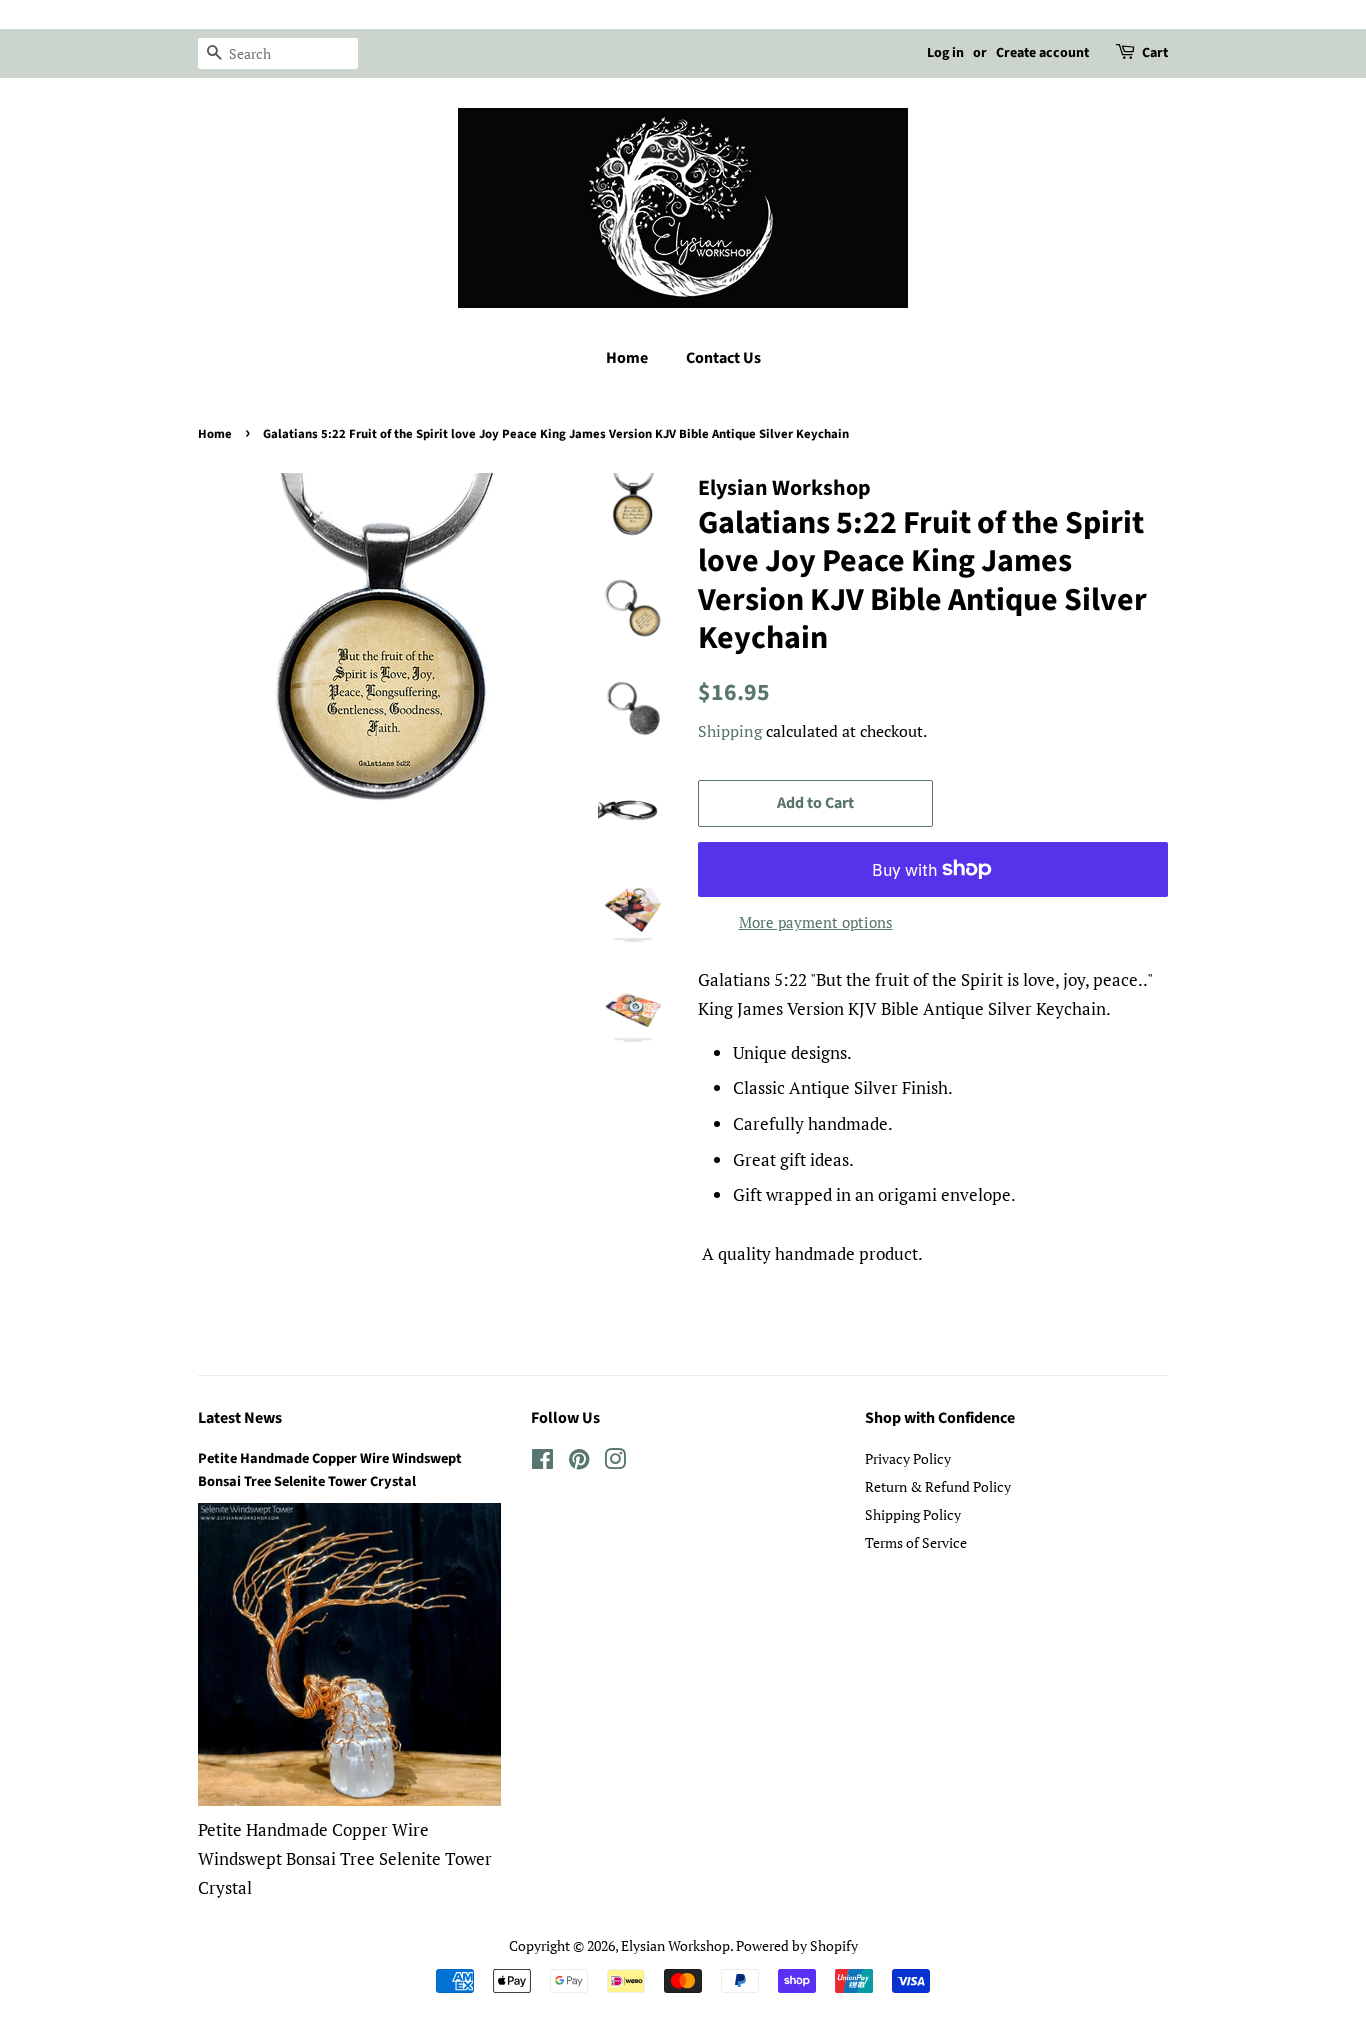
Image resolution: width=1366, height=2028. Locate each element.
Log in (945, 53)
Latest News (240, 1418)
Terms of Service (916, 1542)
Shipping (730, 731)
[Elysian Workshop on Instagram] (615, 1462)
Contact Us (723, 358)
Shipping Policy (913, 1514)
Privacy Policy (908, 1458)
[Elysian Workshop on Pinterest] (579, 1462)
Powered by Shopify (797, 1945)
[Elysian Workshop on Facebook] (542, 1462)
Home (627, 358)
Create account (1042, 53)
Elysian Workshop (675, 1945)
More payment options (816, 922)
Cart (1155, 53)
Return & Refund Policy (938, 1486)
